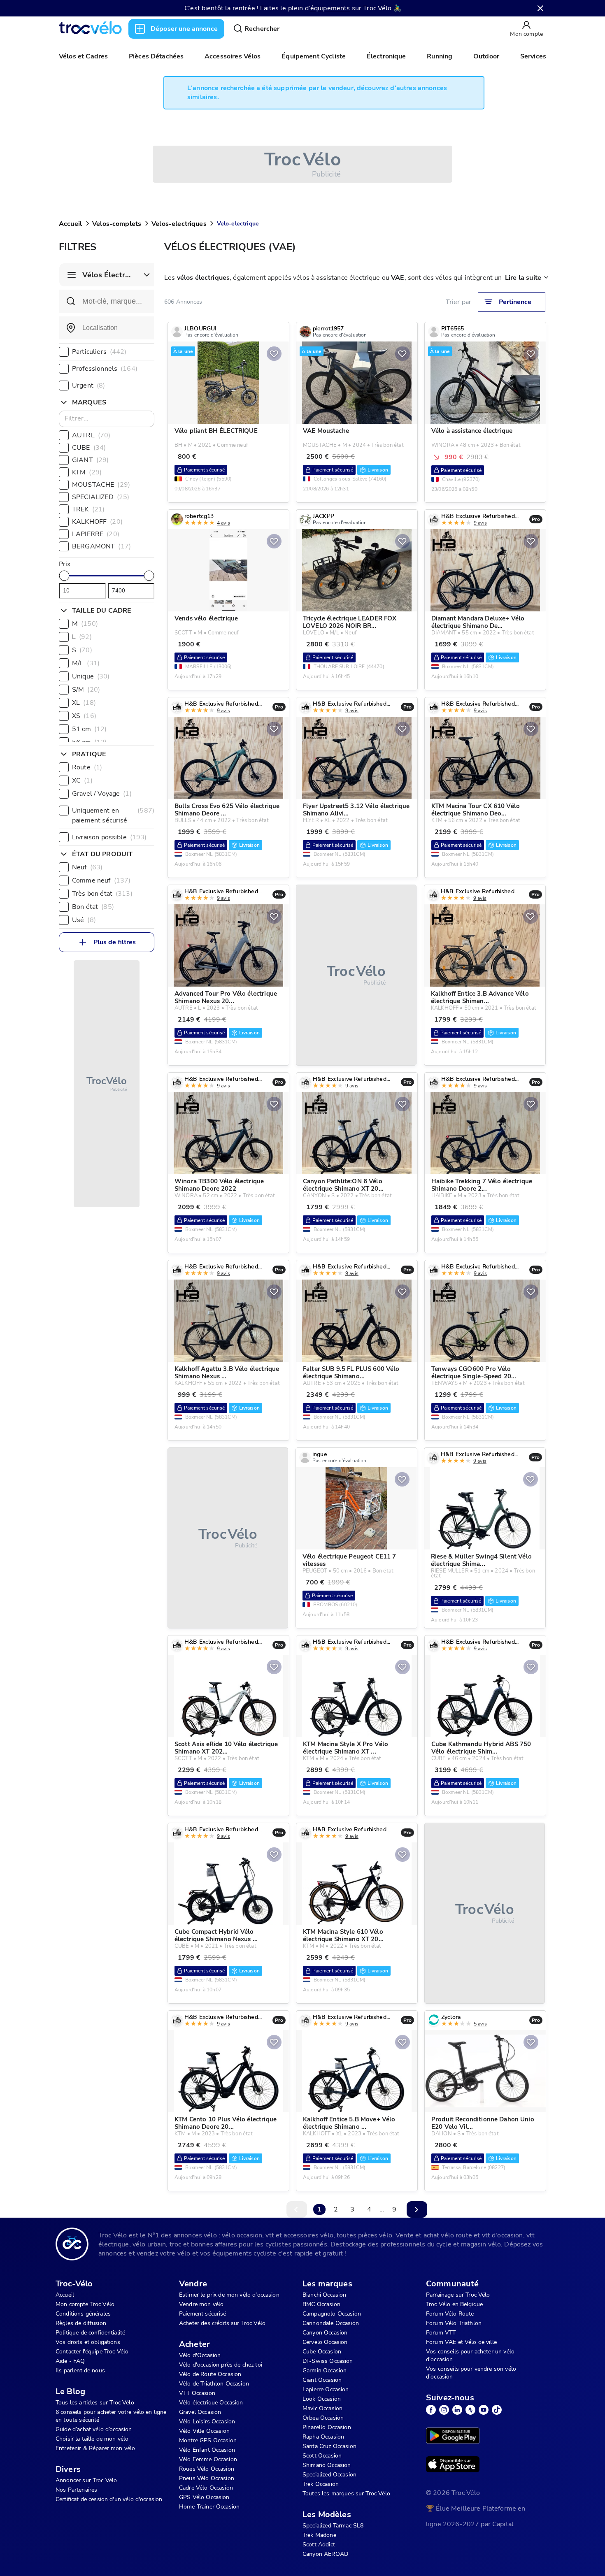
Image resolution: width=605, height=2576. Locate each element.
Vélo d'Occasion (200, 2355)
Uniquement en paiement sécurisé (113, 815)
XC (82, 780)
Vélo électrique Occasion (211, 2403)
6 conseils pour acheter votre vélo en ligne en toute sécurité (111, 2416)
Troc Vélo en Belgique (454, 2304)
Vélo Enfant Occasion (207, 2450)
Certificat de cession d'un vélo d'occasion (109, 2499)
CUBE (89, 448)
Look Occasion (322, 2399)
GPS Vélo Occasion (204, 2497)
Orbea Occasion (323, 2418)
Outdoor (486, 56)
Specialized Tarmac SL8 (333, 2526)
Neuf (87, 867)
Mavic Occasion (322, 2408)
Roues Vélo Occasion (207, 2469)
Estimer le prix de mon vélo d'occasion (229, 2295)
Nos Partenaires (76, 2490)
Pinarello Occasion (327, 2427)
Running (440, 56)
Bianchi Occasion (324, 2295)
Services (533, 56)
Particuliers (99, 352)
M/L (86, 663)
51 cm (89, 729)
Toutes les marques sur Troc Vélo (346, 2494)
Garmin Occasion (325, 2370)
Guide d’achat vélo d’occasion (94, 2429)
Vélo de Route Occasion (210, 2374)
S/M (86, 690)
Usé (84, 920)
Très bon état (102, 894)
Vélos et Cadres (83, 56)
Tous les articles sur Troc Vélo (95, 2403)
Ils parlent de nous (80, 2370)
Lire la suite (523, 278)
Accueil (70, 224)
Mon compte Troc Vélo (85, 2304)
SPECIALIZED (101, 497)
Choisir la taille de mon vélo (92, 2439)
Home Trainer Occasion (209, 2507)
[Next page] (417, 2209)
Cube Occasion (322, 2352)
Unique (91, 676)
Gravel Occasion (200, 2412)
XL (84, 703)
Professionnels (105, 369)
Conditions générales (83, 2314)
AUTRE (91, 435)
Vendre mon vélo (201, 2304)
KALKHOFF (97, 522)
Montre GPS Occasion (208, 2440)
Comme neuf (101, 880)
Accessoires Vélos (233, 56)
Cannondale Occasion (331, 2323)
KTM (87, 472)
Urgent (88, 386)
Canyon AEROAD (325, 2554)
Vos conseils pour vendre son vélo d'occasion (471, 2373)
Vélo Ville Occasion (204, 2431)
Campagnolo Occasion (332, 2314)
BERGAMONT (101, 546)
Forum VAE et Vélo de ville (461, 2342)
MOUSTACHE (101, 485)
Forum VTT (441, 2333)
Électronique (386, 56)
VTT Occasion (197, 2393)
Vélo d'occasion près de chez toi (221, 2365)
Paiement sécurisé (203, 2314)
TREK (88, 509)
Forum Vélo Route (450, 2314)
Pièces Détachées (156, 56)
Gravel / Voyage (102, 794)
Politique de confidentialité (90, 2333)
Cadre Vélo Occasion (206, 2488)
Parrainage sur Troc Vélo (458, 2295)
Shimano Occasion (327, 2465)
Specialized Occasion (329, 2475)
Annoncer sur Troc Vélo (86, 2480)
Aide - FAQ (70, 2361)
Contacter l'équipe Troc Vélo (92, 2352)
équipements (330, 8)
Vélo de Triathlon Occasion (214, 2384)
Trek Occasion (321, 2484)
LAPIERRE (96, 534)
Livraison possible (109, 837)
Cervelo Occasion (325, 2342)
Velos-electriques (179, 224)
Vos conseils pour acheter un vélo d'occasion (470, 2355)
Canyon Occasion (325, 2333)
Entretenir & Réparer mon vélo (95, 2448)
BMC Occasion (321, 2304)
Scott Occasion (322, 2456)
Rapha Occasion (323, 2437)
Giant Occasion (322, 2380)
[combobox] (107, 328)
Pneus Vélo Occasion (207, 2478)
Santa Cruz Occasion (329, 2446)
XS (84, 716)
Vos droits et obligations (88, 2342)
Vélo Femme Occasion (208, 2459)
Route (87, 767)
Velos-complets (117, 224)
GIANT (90, 460)
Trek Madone (319, 2535)
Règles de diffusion (81, 2323)
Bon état (93, 907)
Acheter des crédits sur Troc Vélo (222, 2323)
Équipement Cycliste (314, 56)
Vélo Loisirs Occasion (207, 2422)
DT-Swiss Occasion (328, 2361)
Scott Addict (319, 2545)
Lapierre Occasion (326, 2389)
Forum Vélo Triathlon (454, 2323)
